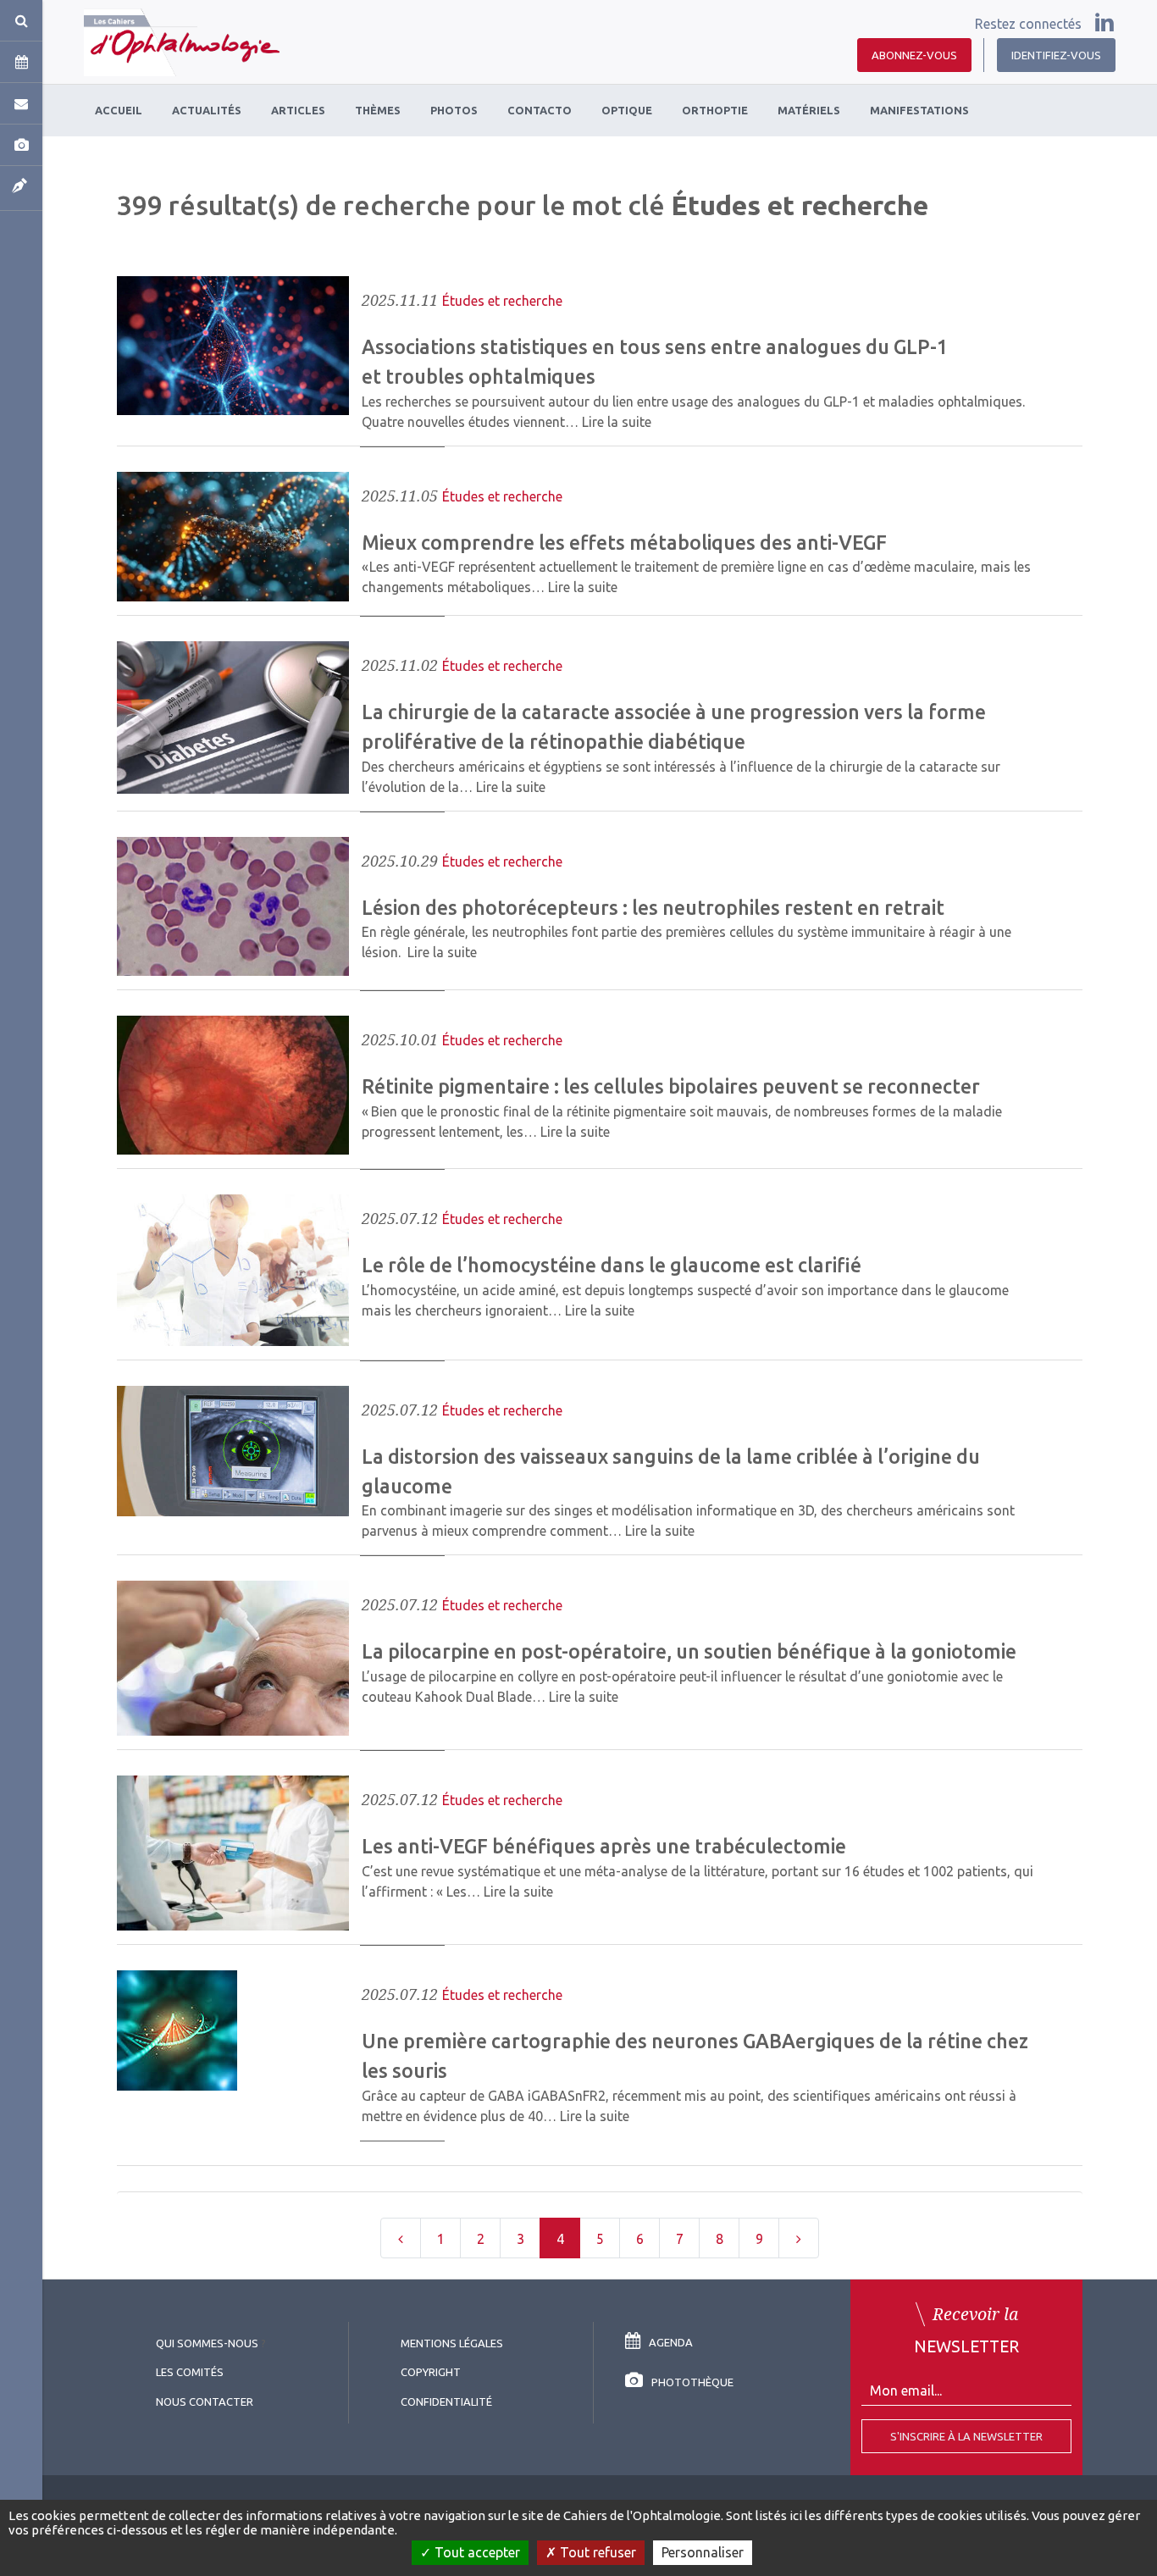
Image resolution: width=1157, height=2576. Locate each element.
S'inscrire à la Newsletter (966, 2436)
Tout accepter (476, 2552)
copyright (431, 2372)
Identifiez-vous (1056, 55)
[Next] (799, 2238)
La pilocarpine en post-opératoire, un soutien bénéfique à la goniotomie (689, 1651)
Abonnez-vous (914, 55)
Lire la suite (617, 422)
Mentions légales (452, 2343)
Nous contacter (205, 2401)
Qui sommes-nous (207, 2343)
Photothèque (692, 2382)
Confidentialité (446, 2401)
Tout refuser (596, 2552)
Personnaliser (703, 2552)
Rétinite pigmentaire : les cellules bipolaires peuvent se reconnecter (671, 1086)
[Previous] (401, 2238)
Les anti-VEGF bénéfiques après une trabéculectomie (604, 1846)
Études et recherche (502, 301)
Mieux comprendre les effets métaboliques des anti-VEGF (624, 542)
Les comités (190, 2372)
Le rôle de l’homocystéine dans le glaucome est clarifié (612, 1265)
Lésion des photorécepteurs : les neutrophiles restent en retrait (653, 907)
